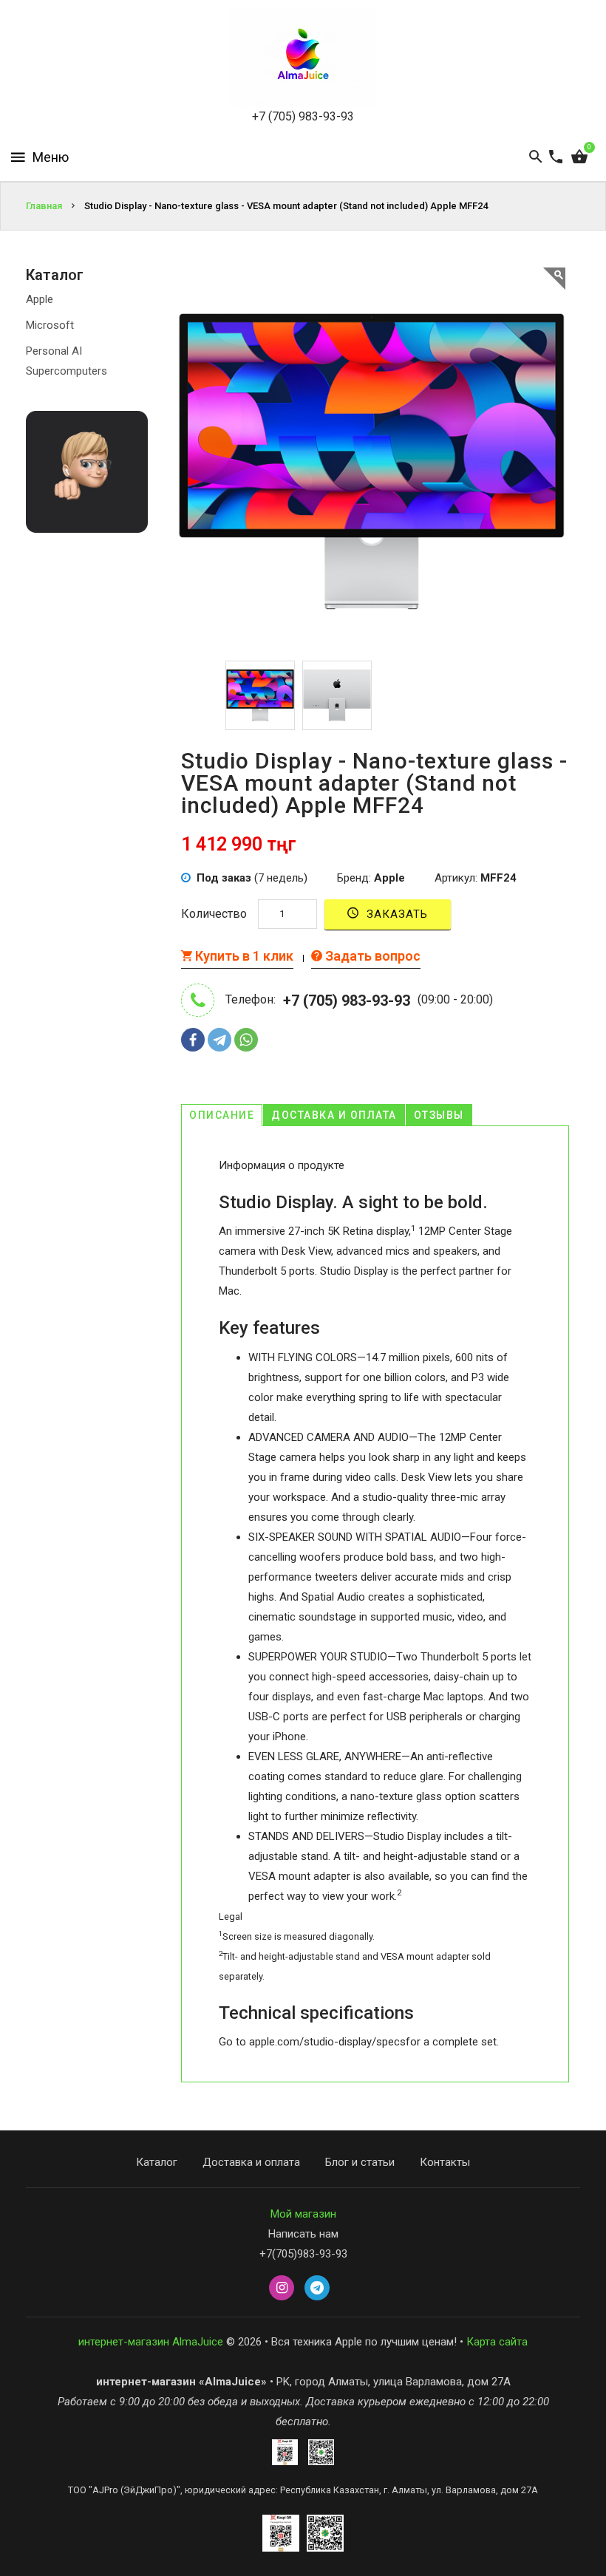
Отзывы (439, 1115)
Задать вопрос (371, 956)
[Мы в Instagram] (282, 2289)
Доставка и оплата (334, 1115)
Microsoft (50, 325)
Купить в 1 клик (243, 956)
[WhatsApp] (246, 1040)
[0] (579, 157)
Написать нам (303, 2234)
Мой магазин (303, 2214)
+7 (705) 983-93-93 (303, 116)
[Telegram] (219, 1040)
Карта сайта (497, 2342)
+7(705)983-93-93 (303, 2254)
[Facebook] (193, 1040)
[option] (260, 695)
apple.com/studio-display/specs (327, 2042)
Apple (40, 299)
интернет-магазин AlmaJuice (151, 2342)
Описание (222, 1115)
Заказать (395, 914)
